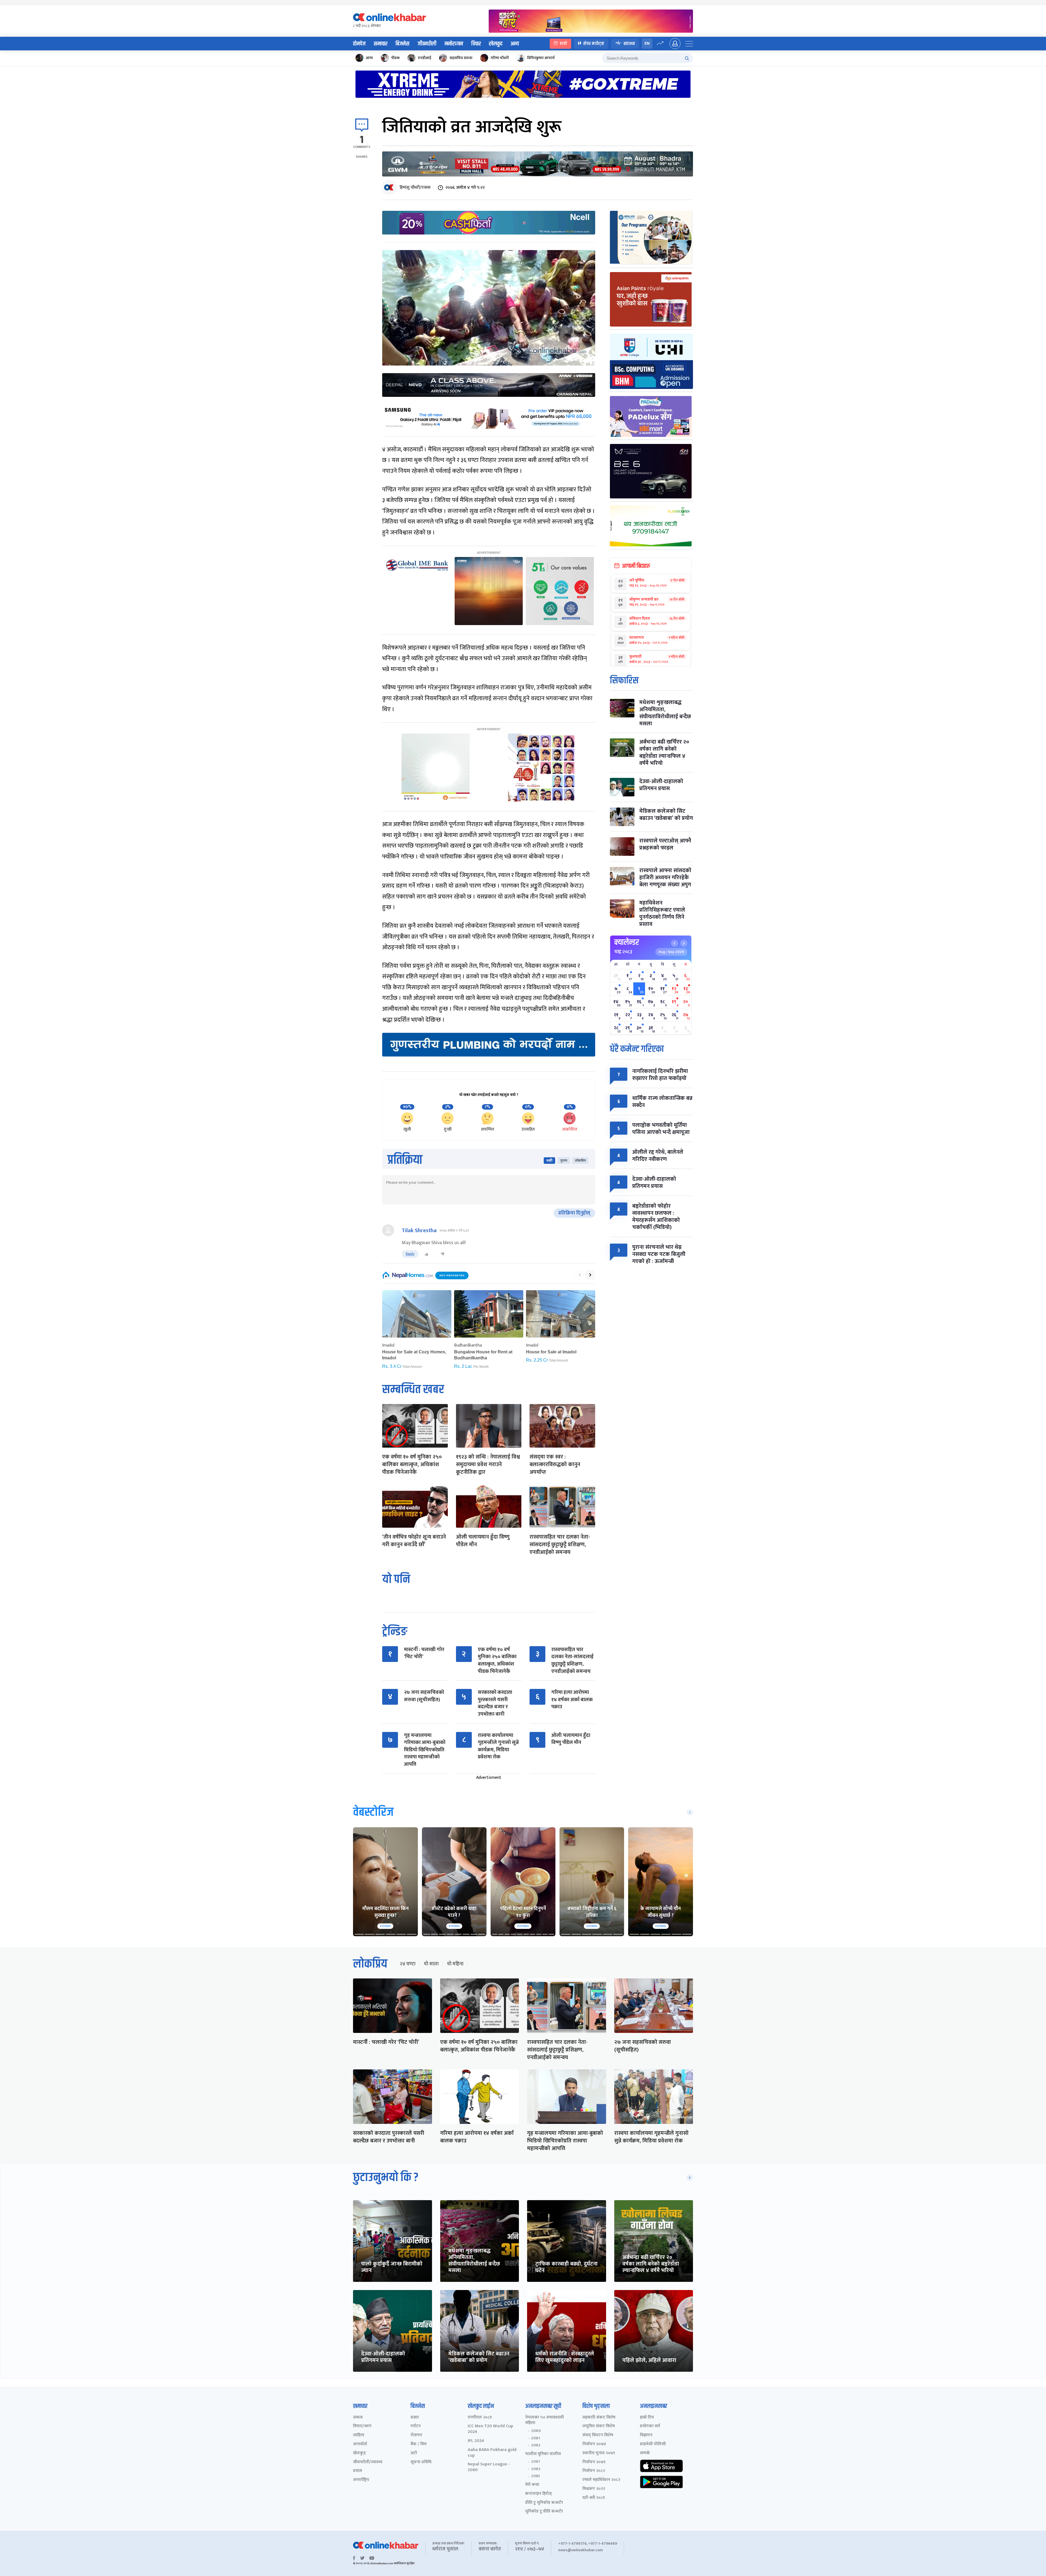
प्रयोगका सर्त (650, 2426)
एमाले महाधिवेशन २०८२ (601, 2480)
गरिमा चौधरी (500, 58)
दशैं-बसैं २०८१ (594, 2498)
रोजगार (416, 2435)
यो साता (431, 1964)
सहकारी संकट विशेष (599, 2418)
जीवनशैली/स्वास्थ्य (368, 2462)
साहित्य (359, 2435)
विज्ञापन (646, 2435)
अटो (414, 2453)
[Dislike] (443, 1254)
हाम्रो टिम (647, 2418)
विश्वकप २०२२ (594, 2489)
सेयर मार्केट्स (594, 43)
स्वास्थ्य (629, 43)
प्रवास (358, 2471)
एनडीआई (425, 58)
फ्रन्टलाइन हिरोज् (538, 2494)
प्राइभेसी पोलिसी (653, 2444)
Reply (410, 1254)
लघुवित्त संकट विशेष (599, 2426)
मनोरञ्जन (454, 44)
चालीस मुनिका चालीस (543, 2454)
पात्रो (563, 43)
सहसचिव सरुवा (461, 58)
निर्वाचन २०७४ (594, 2444)
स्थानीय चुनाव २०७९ (599, 2453)
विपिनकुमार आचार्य (541, 58)
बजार (415, 2418)
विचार (476, 44)
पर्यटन (416, 2426)
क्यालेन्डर (627, 942)
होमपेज (359, 44)
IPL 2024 (476, 2441)
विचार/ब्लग (362, 2426)
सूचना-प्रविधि (421, 2462)
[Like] (427, 1254)
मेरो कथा (532, 2485)
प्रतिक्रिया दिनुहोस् (574, 1213)
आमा (369, 58)
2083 (536, 2476)
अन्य (515, 44)
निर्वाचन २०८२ (594, 2471)
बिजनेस (402, 44)
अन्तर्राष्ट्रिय (361, 2480)
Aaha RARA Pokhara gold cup (492, 2453)
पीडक (395, 58)
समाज (358, 2418)
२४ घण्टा (408, 1964)
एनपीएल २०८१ (480, 2418)
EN (647, 43)
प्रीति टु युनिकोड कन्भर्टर (544, 2503)
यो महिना (455, 1964)
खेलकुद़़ (359, 2453)
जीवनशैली (427, 44)
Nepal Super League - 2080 (489, 2467)
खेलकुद (496, 44)
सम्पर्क (645, 2453)
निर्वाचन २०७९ (594, 2462)
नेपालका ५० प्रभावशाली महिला (545, 2420)
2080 (536, 2431)
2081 (536, 2438)
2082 (536, 2445)
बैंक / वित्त (419, 2444)
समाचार (381, 44)
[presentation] (580, 1275)
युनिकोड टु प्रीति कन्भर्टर (544, 2512)
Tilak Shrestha (419, 1231)
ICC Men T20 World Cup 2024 (490, 2429)
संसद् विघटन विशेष (598, 2435)
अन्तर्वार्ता (360, 2444)
